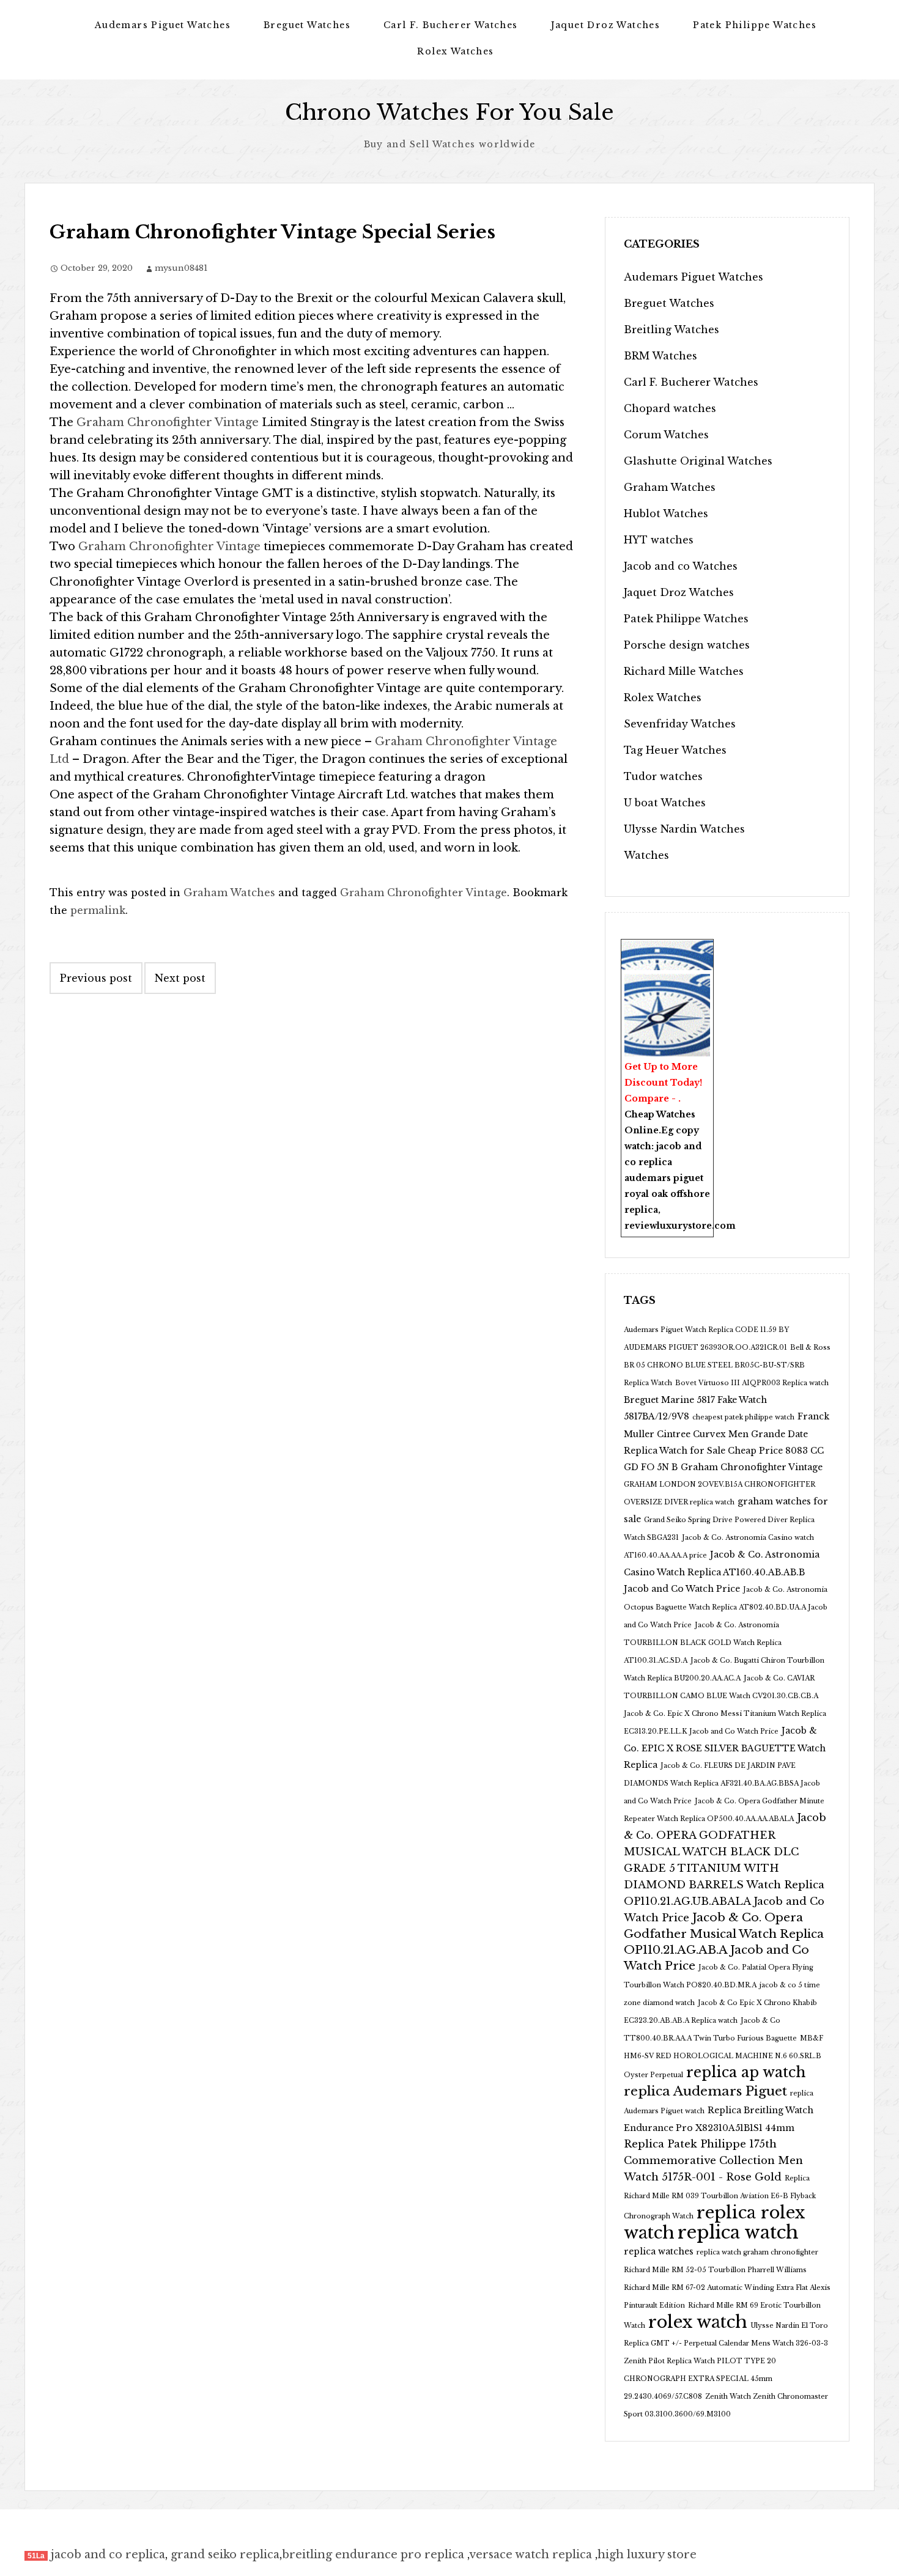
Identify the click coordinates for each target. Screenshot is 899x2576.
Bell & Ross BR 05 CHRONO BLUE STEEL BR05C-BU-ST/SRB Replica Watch (727, 1365)
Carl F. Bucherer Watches (451, 25)
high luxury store (647, 2555)
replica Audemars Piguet (705, 2091)
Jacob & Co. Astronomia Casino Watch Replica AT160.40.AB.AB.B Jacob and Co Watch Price (722, 1572)
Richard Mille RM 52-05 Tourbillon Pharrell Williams (715, 2270)
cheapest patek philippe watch (743, 1417)
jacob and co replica (108, 2555)
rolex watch (698, 2322)
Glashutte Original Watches (698, 461)
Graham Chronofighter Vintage (168, 422)
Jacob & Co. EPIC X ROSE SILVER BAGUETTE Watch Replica (725, 1748)
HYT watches (659, 540)
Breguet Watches (307, 25)
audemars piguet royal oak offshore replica (667, 1194)
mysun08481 (181, 268)
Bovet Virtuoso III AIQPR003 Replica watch (752, 1383)
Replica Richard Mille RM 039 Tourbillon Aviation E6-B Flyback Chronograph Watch (720, 2197)
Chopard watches (670, 408)
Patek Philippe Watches (755, 25)
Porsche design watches (687, 645)
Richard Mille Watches (684, 671)
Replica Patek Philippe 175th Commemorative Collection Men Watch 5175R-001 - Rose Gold (713, 2161)
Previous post (96, 978)
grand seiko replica (225, 2555)
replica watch (738, 2232)
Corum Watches (666, 435)
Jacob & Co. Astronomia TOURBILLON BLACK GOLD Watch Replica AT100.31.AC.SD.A (703, 1643)
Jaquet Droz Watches (606, 25)
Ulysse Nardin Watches (684, 829)
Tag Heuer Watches (675, 750)
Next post (180, 978)
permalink (98, 910)
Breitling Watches (671, 329)
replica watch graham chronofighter (757, 2252)
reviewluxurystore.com (680, 1226)
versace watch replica (531, 2555)
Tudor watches (663, 776)
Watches (646, 855)
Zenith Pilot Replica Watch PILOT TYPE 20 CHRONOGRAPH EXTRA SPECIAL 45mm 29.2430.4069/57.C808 (700, 2379)
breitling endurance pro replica (373, 2555)
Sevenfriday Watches (680, 724)
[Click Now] (667, 1015)
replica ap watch (746, 2072)
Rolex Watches (455, 51)
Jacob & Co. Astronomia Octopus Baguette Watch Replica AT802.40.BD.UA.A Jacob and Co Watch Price (726, 1607)
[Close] (707, 948)
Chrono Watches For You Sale (449, 112)
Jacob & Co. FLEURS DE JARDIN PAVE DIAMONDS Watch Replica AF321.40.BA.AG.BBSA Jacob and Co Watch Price (722, 1783)
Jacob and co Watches (681, 566)
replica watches (659, 2251)
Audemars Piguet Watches (163, 25)
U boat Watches (665, 803)
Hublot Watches (666, 513)
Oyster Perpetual (653, 2075)
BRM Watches (660, 356)
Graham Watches (229, 892)
